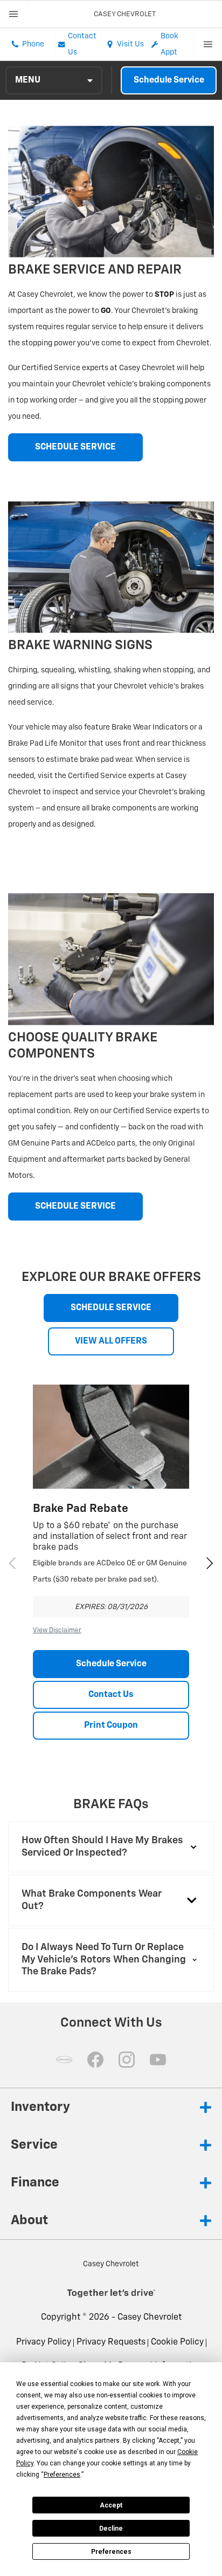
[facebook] (95, 2060)
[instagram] (127, 2060)
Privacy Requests (111, 2342)
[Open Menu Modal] (14, 14)
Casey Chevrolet (150, 2318)
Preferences (111, 2552)
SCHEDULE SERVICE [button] (75, 447)
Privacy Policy (44, 2342)
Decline (111, 2529)
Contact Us (111, 1695)
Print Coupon (111, 1726)
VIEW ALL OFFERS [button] (111, 1341)
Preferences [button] (62, 2475)
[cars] (64, 2060)
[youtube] (158, 2060)
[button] (210, 1563)
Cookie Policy (177, 2342)
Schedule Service (169, 80)
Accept (111, 2505)
